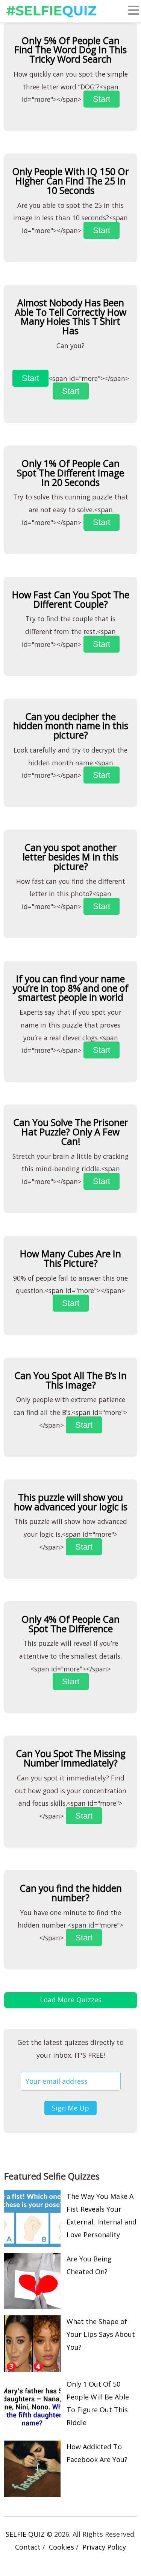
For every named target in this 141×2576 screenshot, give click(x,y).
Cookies (61, 2547)
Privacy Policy (104, 2547)
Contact (28, 2547)
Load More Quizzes (71, 2000)
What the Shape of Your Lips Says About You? (101, 2334)
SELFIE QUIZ (25, 2534)
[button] (133, 12)
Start (102, 99)
